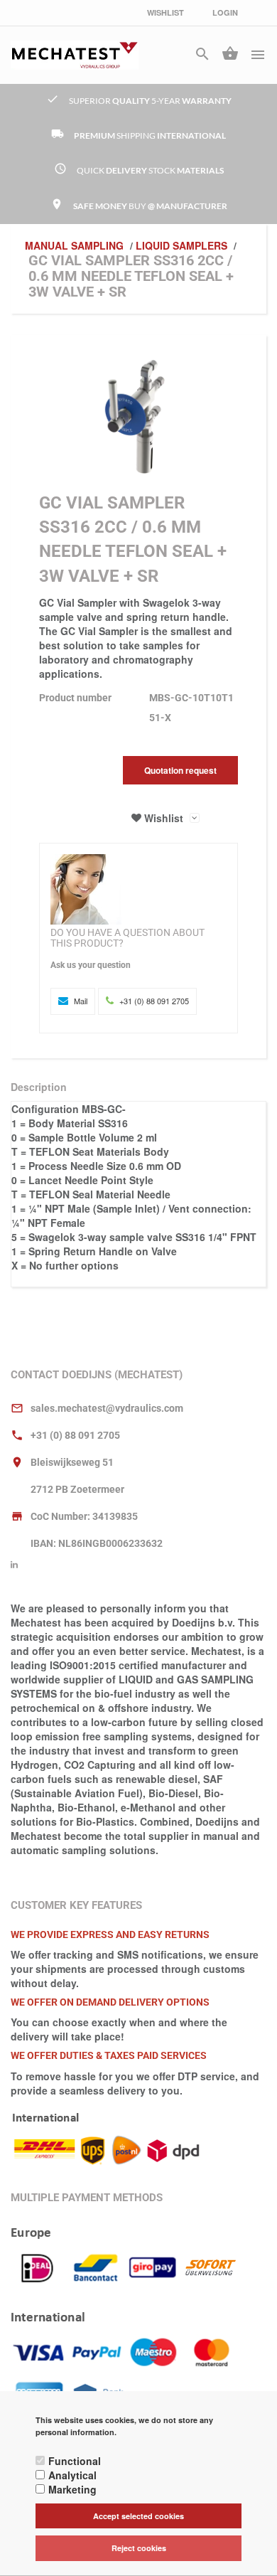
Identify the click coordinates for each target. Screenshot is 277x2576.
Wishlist (165, 12)
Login (225, 12)
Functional (75, 2461)
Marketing (72, 2489)
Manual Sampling (74, 245)
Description (39, 1087)
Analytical (72, 2475)
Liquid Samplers (181, 245)
